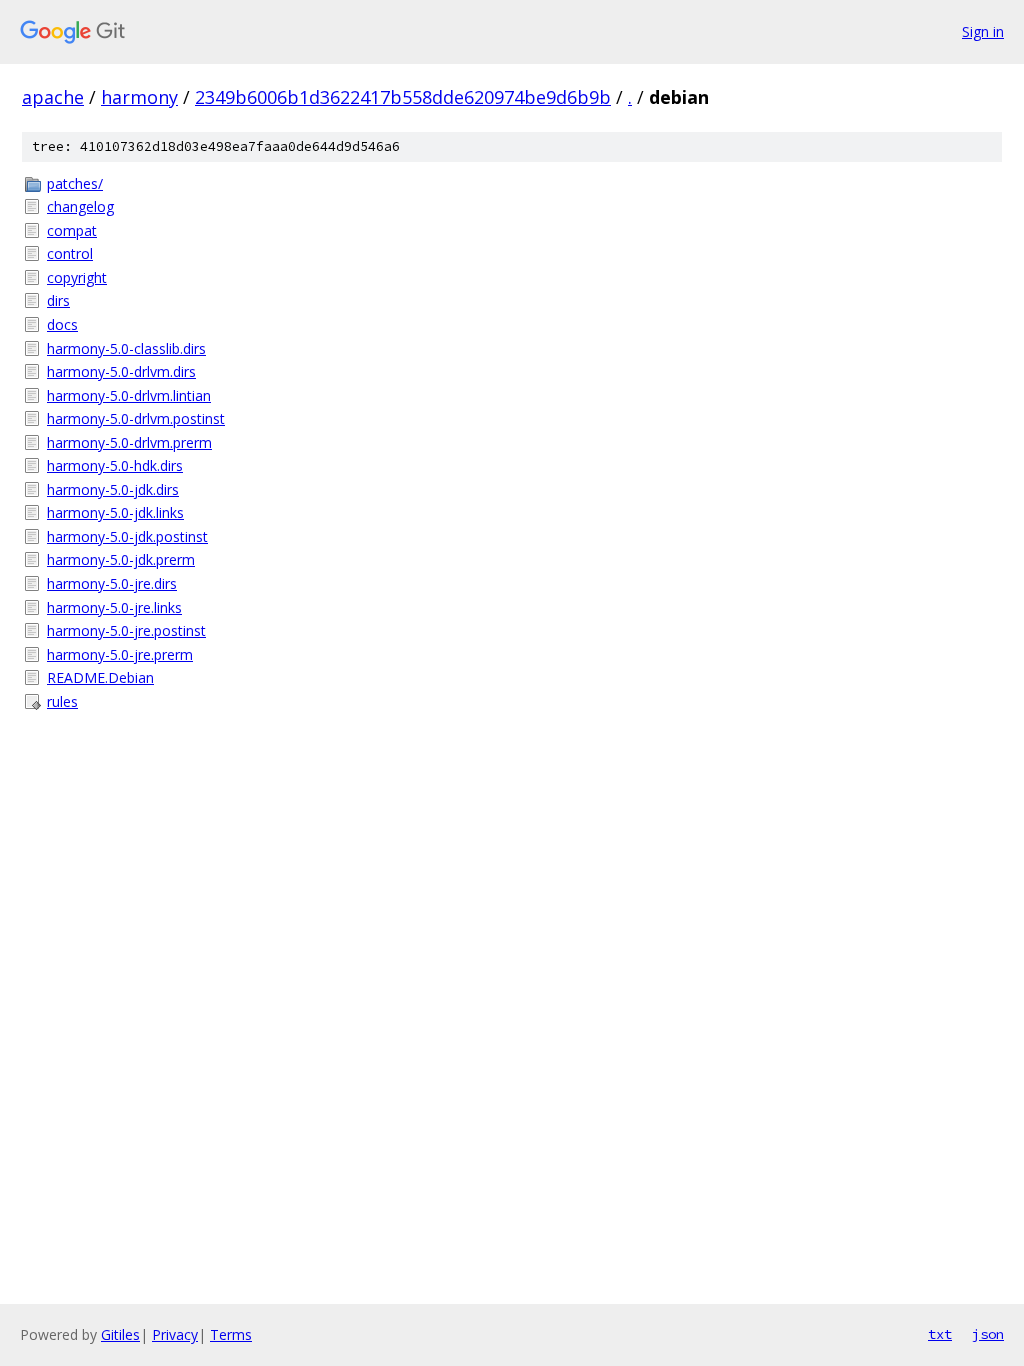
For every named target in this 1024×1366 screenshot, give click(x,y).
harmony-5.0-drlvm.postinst (136, 418)
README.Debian (100, 677)
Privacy (175, 1334)
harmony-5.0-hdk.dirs (115, 465)
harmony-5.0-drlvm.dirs (121, 371)
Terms (231, 1334)
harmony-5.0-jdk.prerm (121, 559)
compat (72, 230)
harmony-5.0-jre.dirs (112, 583)
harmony (139, 97)
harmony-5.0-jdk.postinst (127, 536)
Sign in (983, 31)
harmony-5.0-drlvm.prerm (129, 442)
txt (940, 1334)
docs (62, 324)
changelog (80, 206)
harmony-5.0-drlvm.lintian (129, 395)
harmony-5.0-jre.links (114, 607)
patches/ (75, 183)
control (70, 253)
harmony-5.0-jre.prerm (120, 654)
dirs (58, 300)
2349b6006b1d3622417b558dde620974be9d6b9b (403, 97)
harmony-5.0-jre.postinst (126, 630)
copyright (77, 277)
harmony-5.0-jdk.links (115, 512)
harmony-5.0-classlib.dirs (126, 348)
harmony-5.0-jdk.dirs (113, 489)
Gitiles (120, 1334)
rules (62, 701)
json (988, 1334)
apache (53, 97)
